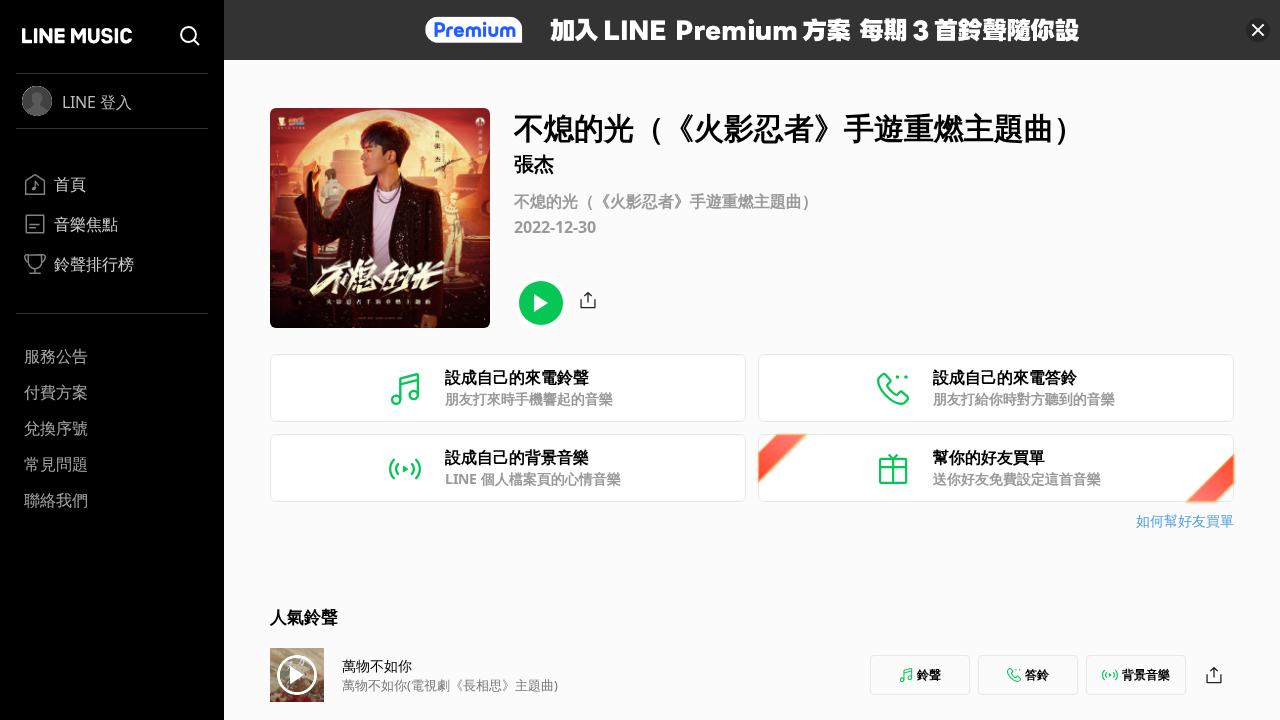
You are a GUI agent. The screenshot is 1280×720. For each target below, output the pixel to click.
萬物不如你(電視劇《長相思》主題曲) (450, 685)
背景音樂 (1146, 674)
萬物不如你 (377, 665)
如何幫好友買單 (1185, 520)
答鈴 (1037, 674)
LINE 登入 (97, 102)
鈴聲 (929, 674)
